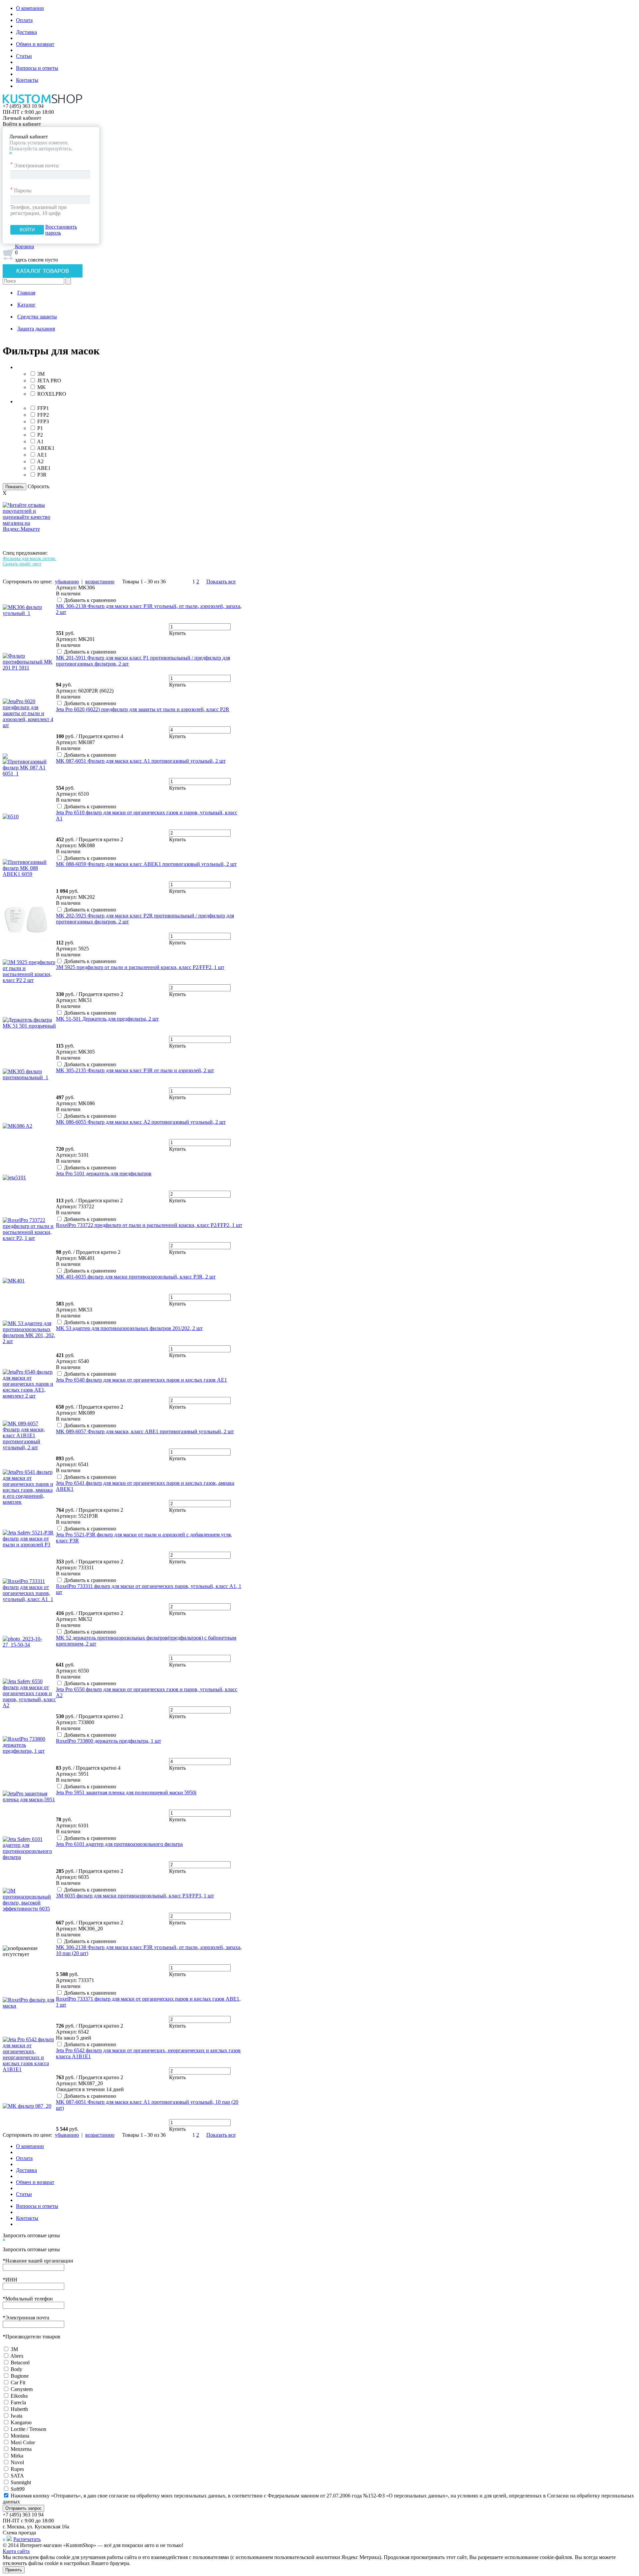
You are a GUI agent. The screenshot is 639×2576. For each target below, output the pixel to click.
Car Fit (18, 2382)
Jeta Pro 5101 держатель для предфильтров (104, 1174)
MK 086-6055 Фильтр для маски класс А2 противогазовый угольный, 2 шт (141, 1122)
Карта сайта (16, 2551)
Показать (14, 487)
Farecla (18, 2402)
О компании (30, 8)
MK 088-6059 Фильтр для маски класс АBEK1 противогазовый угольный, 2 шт (146, 864)
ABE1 (44, 468)
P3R (42, 475)
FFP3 (43, 421)
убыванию (67, 582)
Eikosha (19, 2396)
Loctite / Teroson (28, 2429)
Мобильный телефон (28, 2299)
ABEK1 (46, 448)
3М (14, 2349)
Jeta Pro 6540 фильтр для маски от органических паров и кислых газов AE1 (141, 1380)
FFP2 (43, 415)
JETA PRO (49, 381)
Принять (14, 2570)
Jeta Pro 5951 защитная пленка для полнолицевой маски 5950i (126, 1792)
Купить (177, 633)
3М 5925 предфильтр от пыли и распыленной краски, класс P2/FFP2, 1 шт (140, 967)
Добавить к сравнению (90, 600)
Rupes (17, 2469)
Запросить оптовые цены (31, 2235)
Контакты (27, 80)
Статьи (24, 56)
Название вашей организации (38, 2261)
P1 (40, 428)
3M (41, 374)
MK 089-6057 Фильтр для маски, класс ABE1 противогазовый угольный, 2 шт (145, 1431)
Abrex (17, 2356)
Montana (20, 2436)
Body (16, 2369)
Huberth (19, 2409)
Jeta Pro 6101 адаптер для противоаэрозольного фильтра (119, 1844)
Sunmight (21, 2482)
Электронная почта (26, 2318)
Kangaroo (21, 2422)
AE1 (42, 455)
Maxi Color (23, 2442)
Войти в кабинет (22, 124)
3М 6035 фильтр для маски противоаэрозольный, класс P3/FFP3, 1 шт (135, 1896)
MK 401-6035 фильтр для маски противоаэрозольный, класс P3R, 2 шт (136, 1277)
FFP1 (43, 408)
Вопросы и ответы (37, 68)
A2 (40, 461)
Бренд (23, 367)
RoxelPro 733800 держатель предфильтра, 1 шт (108, 1741)
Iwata (16, 2416)
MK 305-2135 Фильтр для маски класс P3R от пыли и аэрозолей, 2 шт (135, 1070)
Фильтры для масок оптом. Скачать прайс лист (29, 561)
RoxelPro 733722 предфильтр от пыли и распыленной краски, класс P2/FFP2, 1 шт (149, 1225)
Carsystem (22, 2389)
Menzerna (21, 2449)
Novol (17, 2462)
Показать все (221, 582)
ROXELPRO (52, 394)
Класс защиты (32, 401)
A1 (40, 441)
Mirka (17, 2456)
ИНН (10, 2280)
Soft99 (18, 2489)
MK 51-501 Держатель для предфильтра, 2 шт (107, 1019)
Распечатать (27, 2539)
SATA (17, 2476)
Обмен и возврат (35, 44)
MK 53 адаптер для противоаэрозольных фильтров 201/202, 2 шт (129, 1328)
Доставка (26, 32)
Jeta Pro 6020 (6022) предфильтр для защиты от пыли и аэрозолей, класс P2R (143, 709)
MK (42, 387)
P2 (40, 435)
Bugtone (20, 2376)
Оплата (24, 20)
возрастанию (100, 582)
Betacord (20, 2363)
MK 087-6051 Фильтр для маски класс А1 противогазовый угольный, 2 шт (141, 761)
